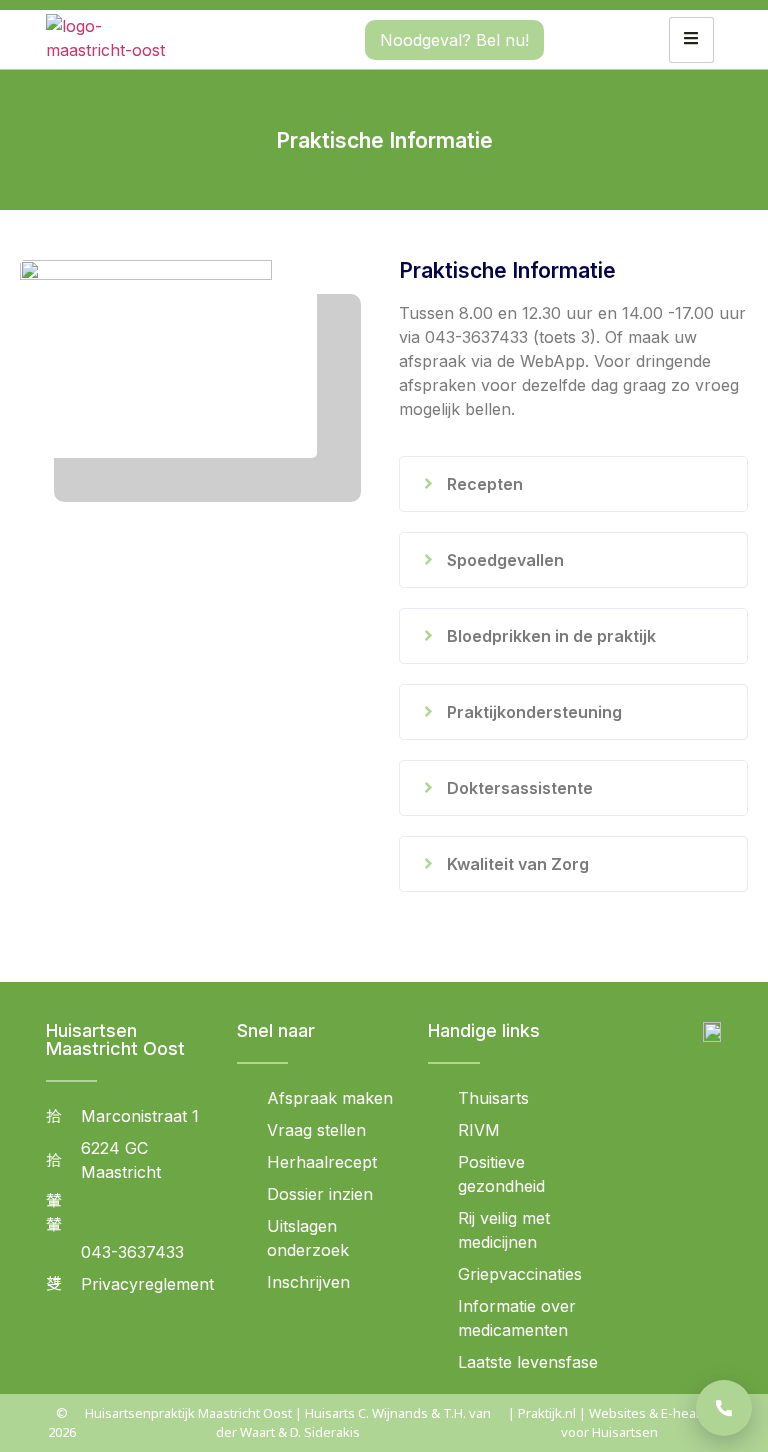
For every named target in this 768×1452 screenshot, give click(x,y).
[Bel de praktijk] (724, 1408)
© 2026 (62, 1422)
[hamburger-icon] (691, 40)
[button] (573, 484)
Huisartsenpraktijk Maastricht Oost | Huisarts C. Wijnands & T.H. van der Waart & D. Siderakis (288, 1422)
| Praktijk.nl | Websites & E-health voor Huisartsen (609, 1422)
